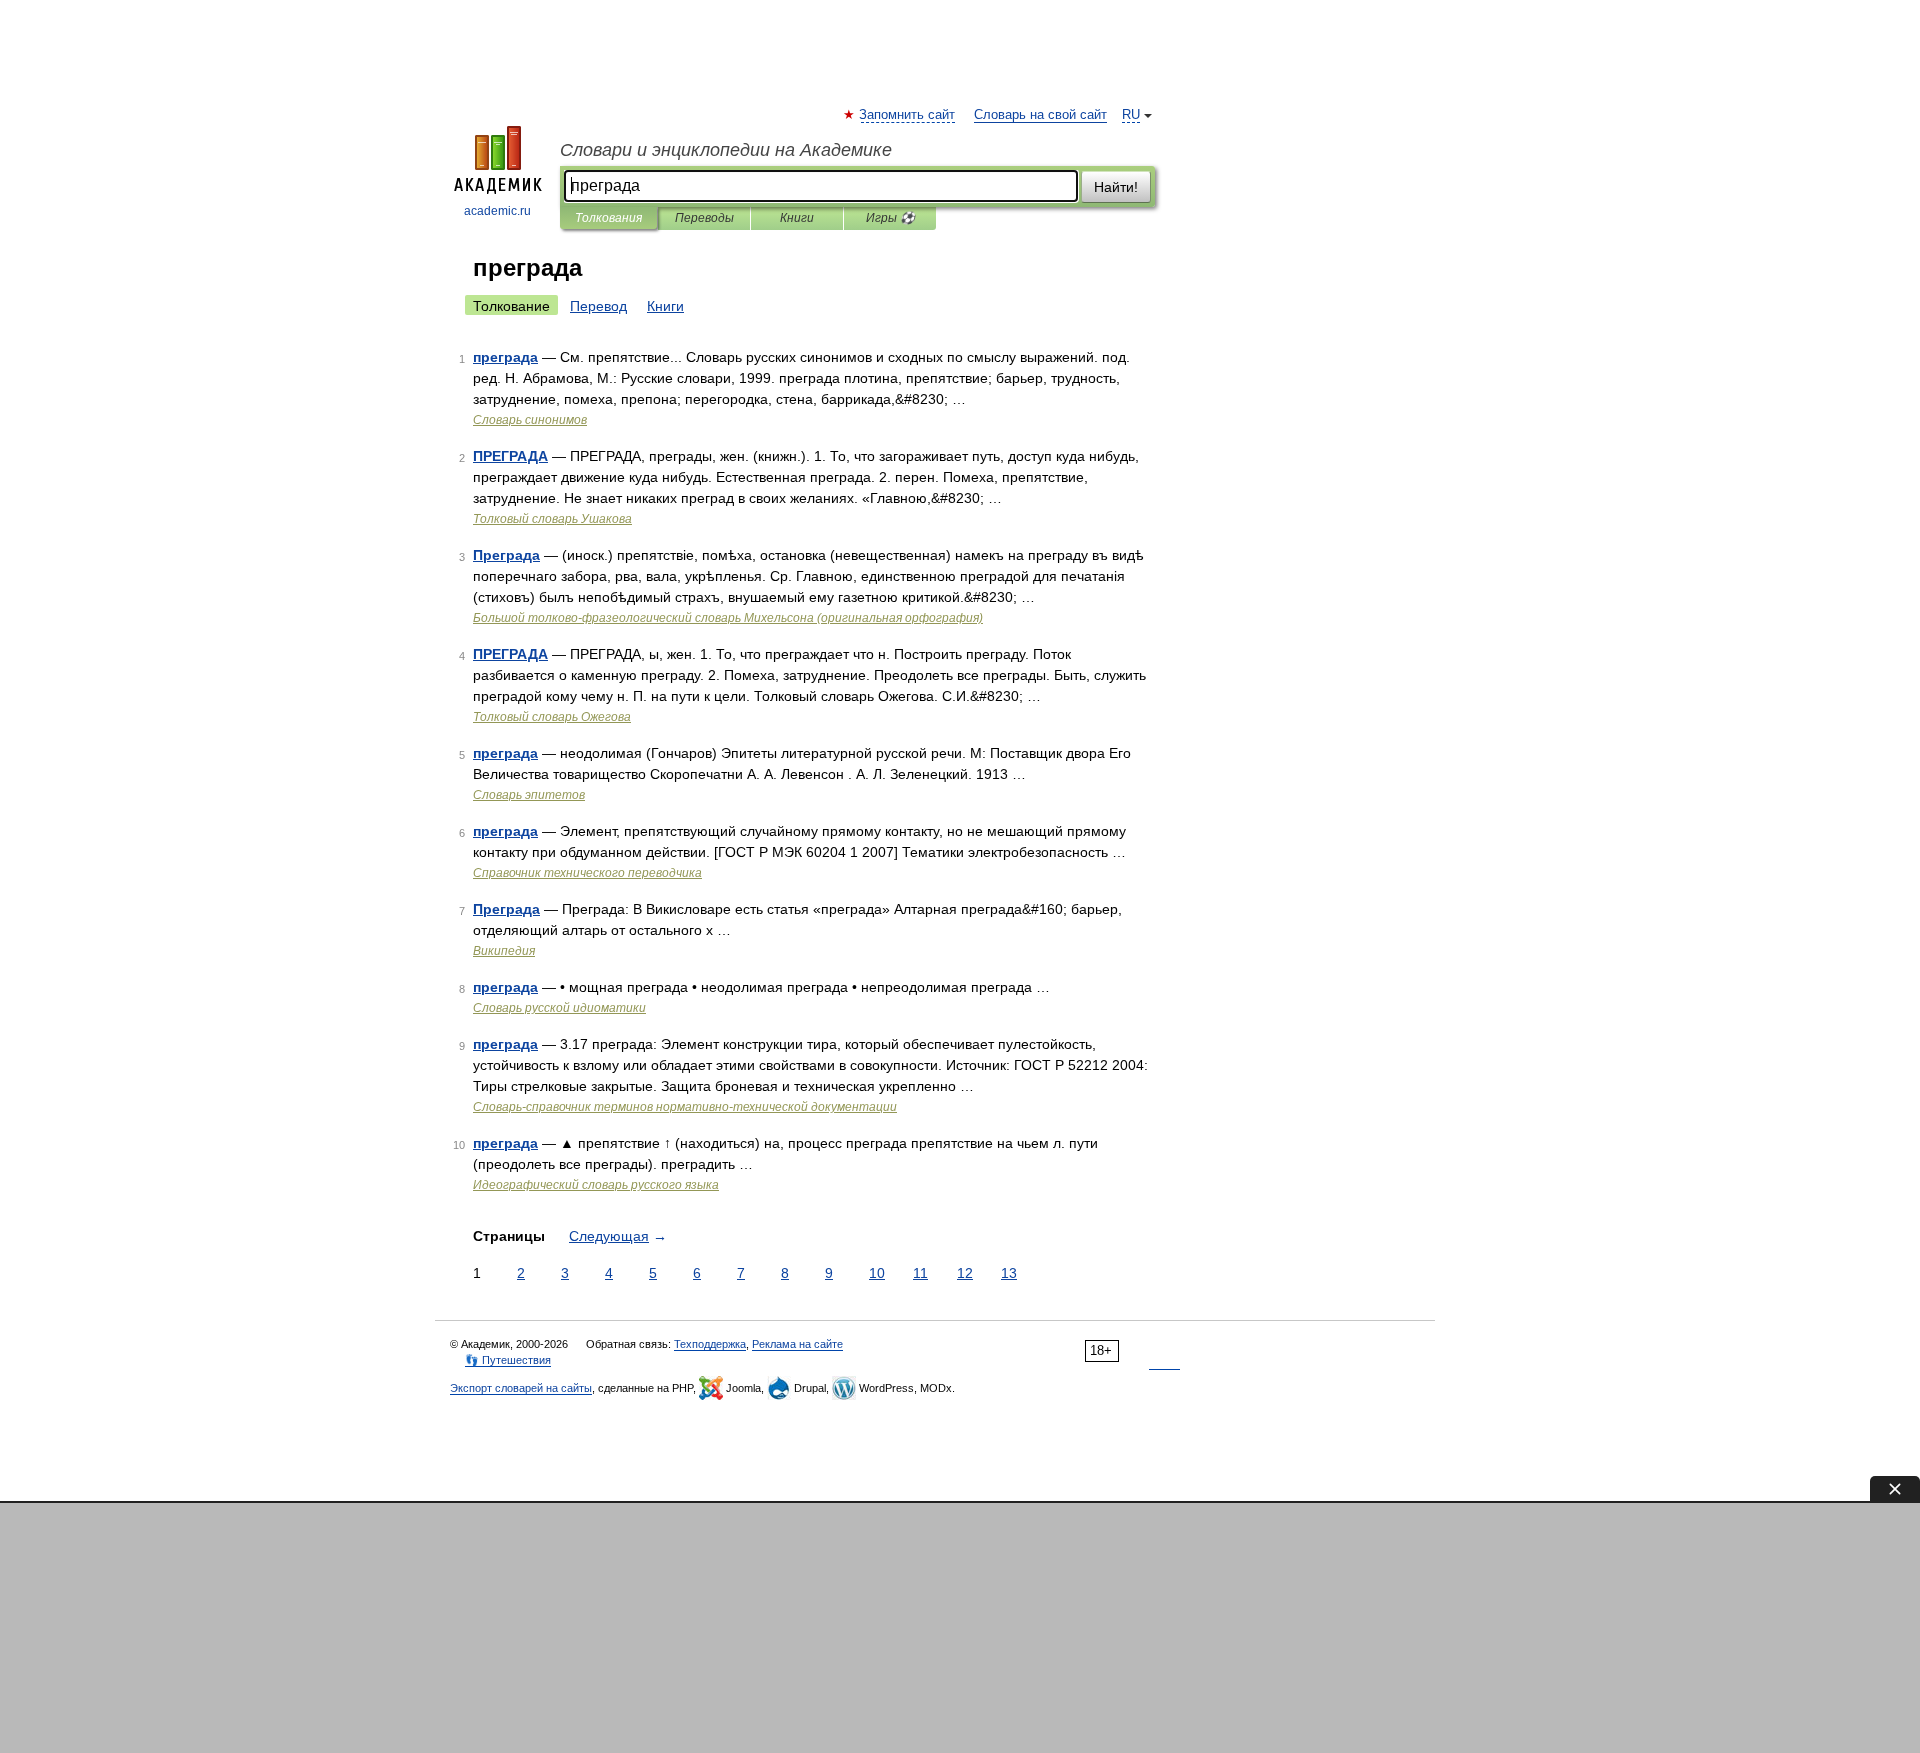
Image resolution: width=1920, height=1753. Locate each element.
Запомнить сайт (908, 115)
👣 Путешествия (508, 1360)
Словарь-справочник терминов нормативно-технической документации (685, 1107)
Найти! (1116, 187)
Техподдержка (710, 1344)
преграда (505, 357)
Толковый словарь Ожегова (552, 717)
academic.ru (497, 211)
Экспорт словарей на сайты (521, 1388)
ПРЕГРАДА (510, 456)
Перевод (598, 306)
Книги (797, 218)
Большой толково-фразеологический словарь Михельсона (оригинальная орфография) (728, 618)
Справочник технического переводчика (587, 873)
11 (920, 1273)
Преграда (506, 555)
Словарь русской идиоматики (559, 1008)
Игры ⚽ (890, 218)
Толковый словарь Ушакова (552, 519)
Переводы (704, 218)
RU (1131, 115)
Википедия (504, 951)
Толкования (608, 218)
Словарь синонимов (530, 420)
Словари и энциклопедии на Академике (726, 150)
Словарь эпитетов (529, 795)
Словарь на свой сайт (1040, 115)
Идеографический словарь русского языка (596, 1185)
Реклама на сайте (797, 1344)
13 (1009, 1273)
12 (965, 1273)
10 (877, 1273)
